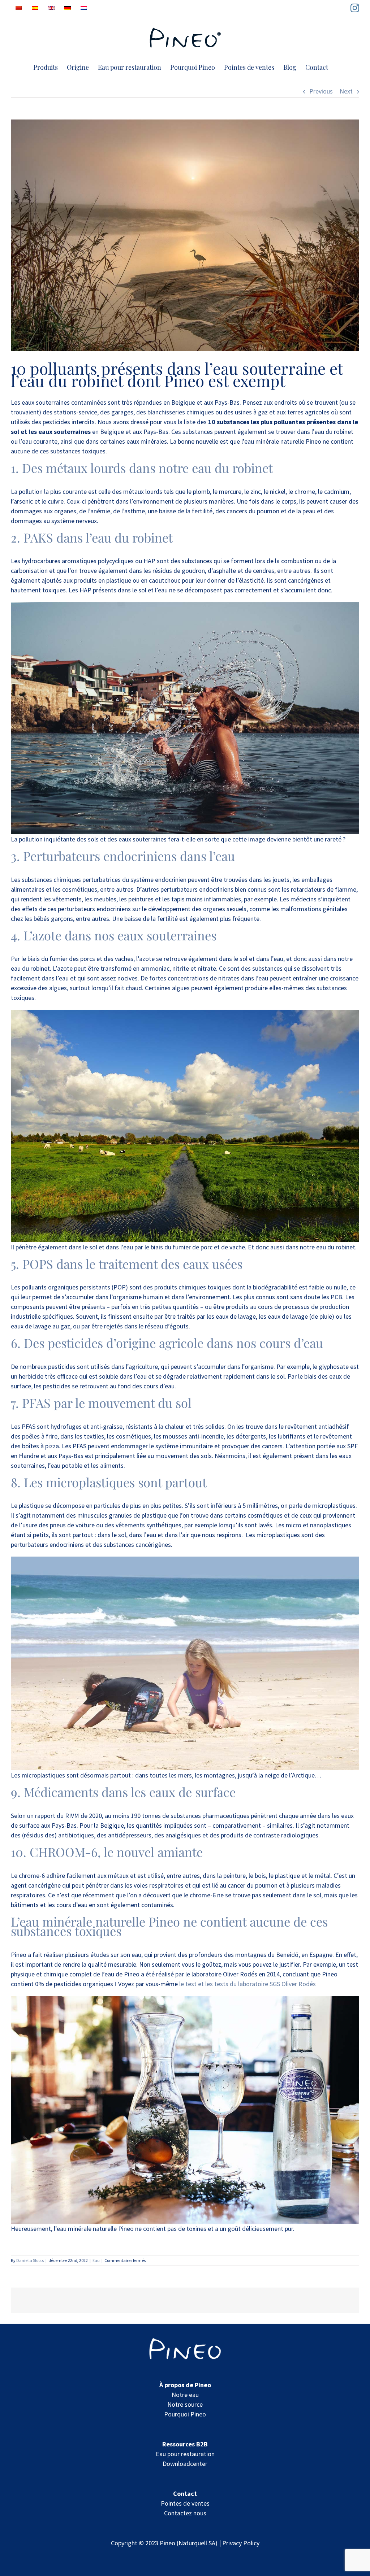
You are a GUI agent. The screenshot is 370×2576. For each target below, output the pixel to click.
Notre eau (185, 2395)
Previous (321, 91)
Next (346, 91)
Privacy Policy (241, 2543)
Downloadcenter (185, 2464)
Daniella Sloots (30, 2260)
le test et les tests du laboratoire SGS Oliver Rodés (248, 1984)
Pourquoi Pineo (185, 2414)
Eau (96, 2260)
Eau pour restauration (185, 2454)
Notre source (185, 2404)
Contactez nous (185, 2513)
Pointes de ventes (185, 2503)
